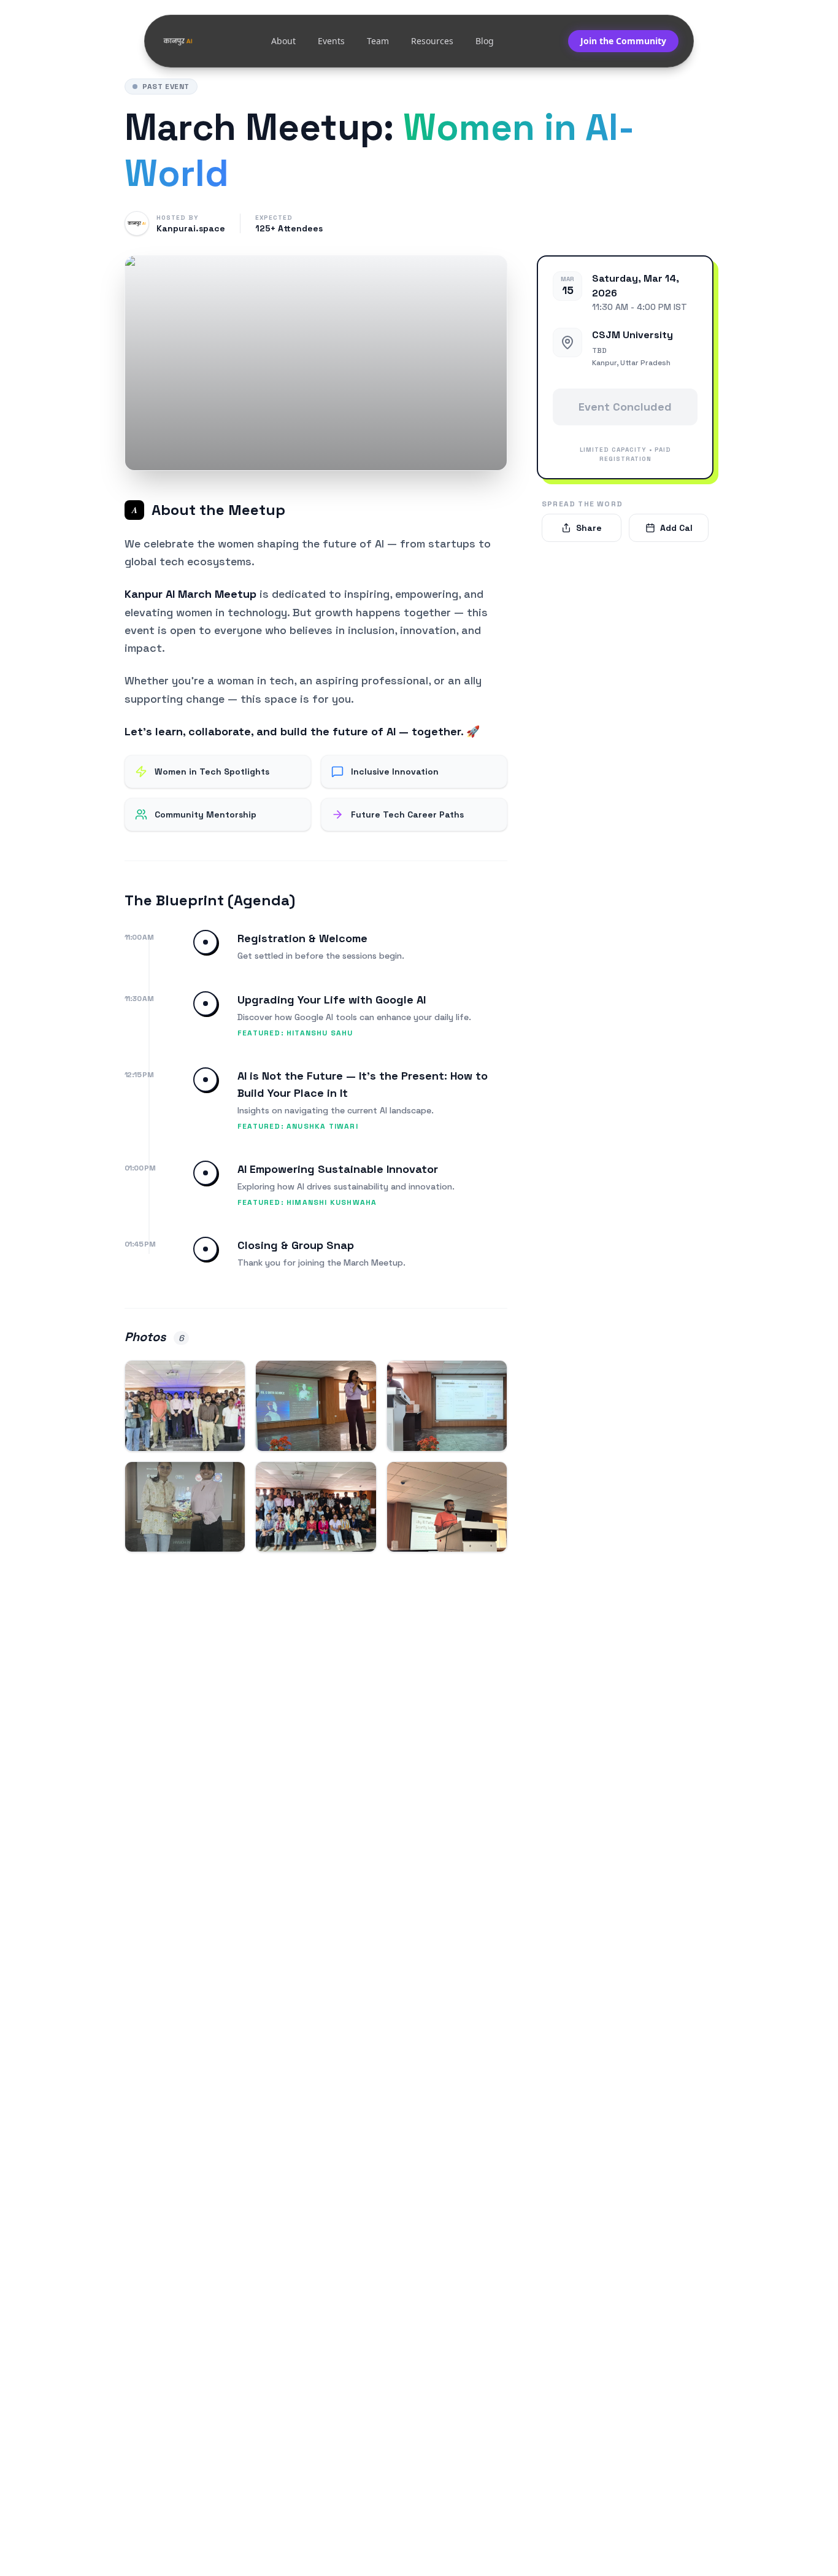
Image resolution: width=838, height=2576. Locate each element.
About (283, 41)
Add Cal (676, 528)
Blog (485, 41)
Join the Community (623, 41)
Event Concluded (625, 407)
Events (331, 41)
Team (378, 41)
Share (589, 528)
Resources (432, 41)
